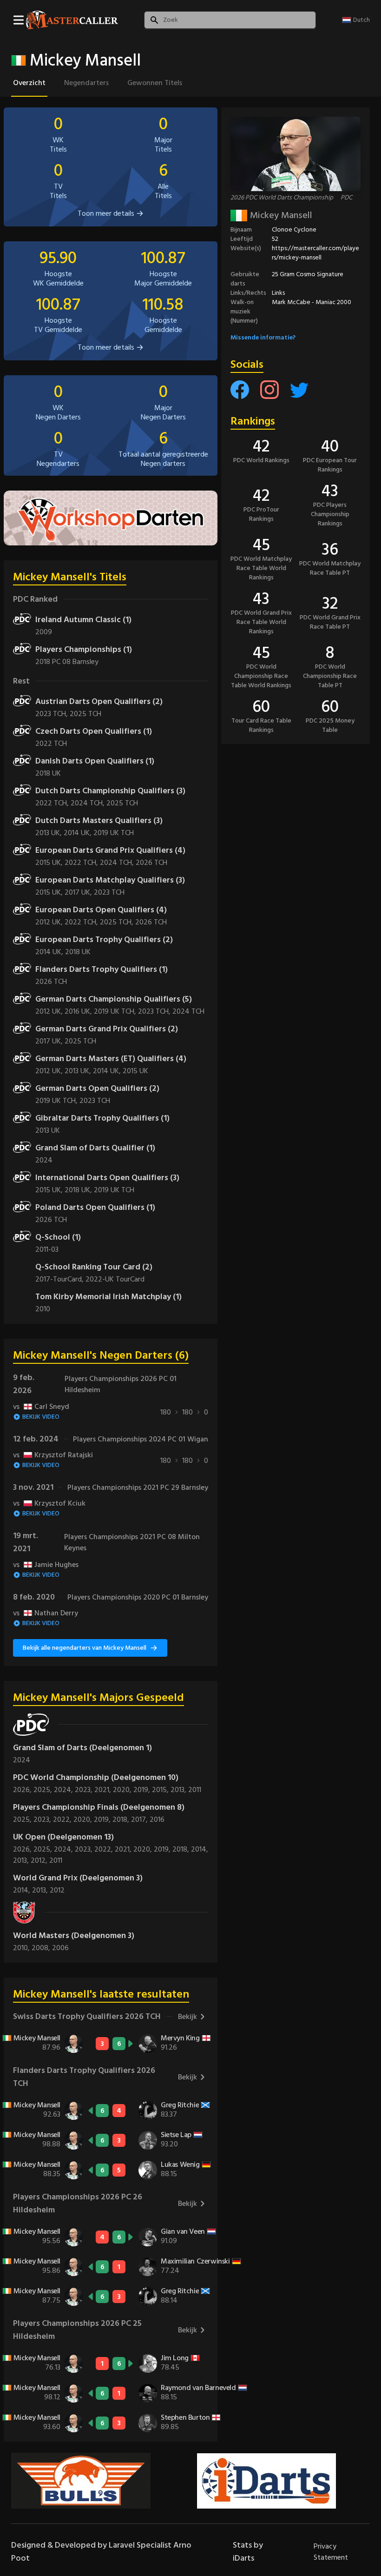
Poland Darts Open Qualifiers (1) (95, 1207)
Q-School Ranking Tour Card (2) (94, 1267)
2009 (44, 632)
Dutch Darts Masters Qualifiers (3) (99, 820)
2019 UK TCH (114, 833)
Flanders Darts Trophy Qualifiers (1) (102, 969)
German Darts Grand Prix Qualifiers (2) (107, 1029)
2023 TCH (109, 892)
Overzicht (29, 83)
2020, (123, 1790)
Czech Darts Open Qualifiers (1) (94, 731)
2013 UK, (49, 833)
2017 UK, (79, 892)
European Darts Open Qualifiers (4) (101, 910)
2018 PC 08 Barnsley (67, 662)
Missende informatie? (263, 337)
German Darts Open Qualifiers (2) (97, 1088)
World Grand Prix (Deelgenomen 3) (78, 1878)
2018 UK (48, 773)
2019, (143, 1790)
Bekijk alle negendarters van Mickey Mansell (85, 1648)
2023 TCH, (53, 714)
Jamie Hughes (46, 1565)
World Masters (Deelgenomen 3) (74, 1935)
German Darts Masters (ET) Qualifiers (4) (111, 1059)
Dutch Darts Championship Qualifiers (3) (110, 791)
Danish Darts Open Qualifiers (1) (95, 761)
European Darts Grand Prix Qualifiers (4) (110, 850)
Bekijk (187, 2017)
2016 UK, (79, 1011)
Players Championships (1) (84, 649)
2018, (122, 1819)
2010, (22, 1948)
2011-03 (47, 1249)
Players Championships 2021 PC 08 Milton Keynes (132, 1542)
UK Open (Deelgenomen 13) (63, 1837)
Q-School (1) (58, 1237)
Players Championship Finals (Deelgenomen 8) (99, 1807)
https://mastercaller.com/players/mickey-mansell (315, 253)
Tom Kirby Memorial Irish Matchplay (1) (108, 1297)
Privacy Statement (331, 2552)
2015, (161, 1790)
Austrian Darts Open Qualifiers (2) (99, 701)
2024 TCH (188, 1011)
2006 (60, 1948)
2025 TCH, (118, 922)
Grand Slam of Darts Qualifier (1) (95, 1148)
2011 (195, 1790)
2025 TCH (85, 714)
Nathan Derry (46, 1613)
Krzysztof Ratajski (53, 1455)
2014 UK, (79, 833)
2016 (157, 1819)
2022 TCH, (53, 803)
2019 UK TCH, (116, 1011)
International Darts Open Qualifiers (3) (107, 1178)
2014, (200, 1849)
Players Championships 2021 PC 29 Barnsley (138, 1487)
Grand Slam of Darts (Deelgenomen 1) (82, 1748)
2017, (140, 1819)
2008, (42, 1948)
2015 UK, (50, 863)
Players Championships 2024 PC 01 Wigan (141, 1439)
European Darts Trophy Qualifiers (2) (104, 939)
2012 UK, (50, 922)
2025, (44, 1790)
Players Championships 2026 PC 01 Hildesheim (121, 1384)
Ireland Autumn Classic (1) (83, 620)
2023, (85, 1790)
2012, (40, 1860)
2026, (23, 1790)
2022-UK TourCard (115, 1279)
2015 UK (135, 1071)
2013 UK (48, 1130)
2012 (57, 1890)
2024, (64, 1790)
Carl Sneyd (41, 1407)
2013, (179, 1790)
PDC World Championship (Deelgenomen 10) (96, 1777)
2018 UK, (79, 1190)
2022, (63, 1819)
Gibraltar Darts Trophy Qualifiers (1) (102, 1118)
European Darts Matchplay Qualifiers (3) (110, 880)
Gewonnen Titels (155, 83)
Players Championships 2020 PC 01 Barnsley (138, 1597)
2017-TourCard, (60, 1279)
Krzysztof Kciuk (49, 1503)
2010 (43, 1309)
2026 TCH (151, 863)
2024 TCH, (89, 803)
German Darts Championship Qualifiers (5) (114, 999)
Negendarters (86, 83)
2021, (104, 1790)
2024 (44, 1160)
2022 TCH (51, 744)
